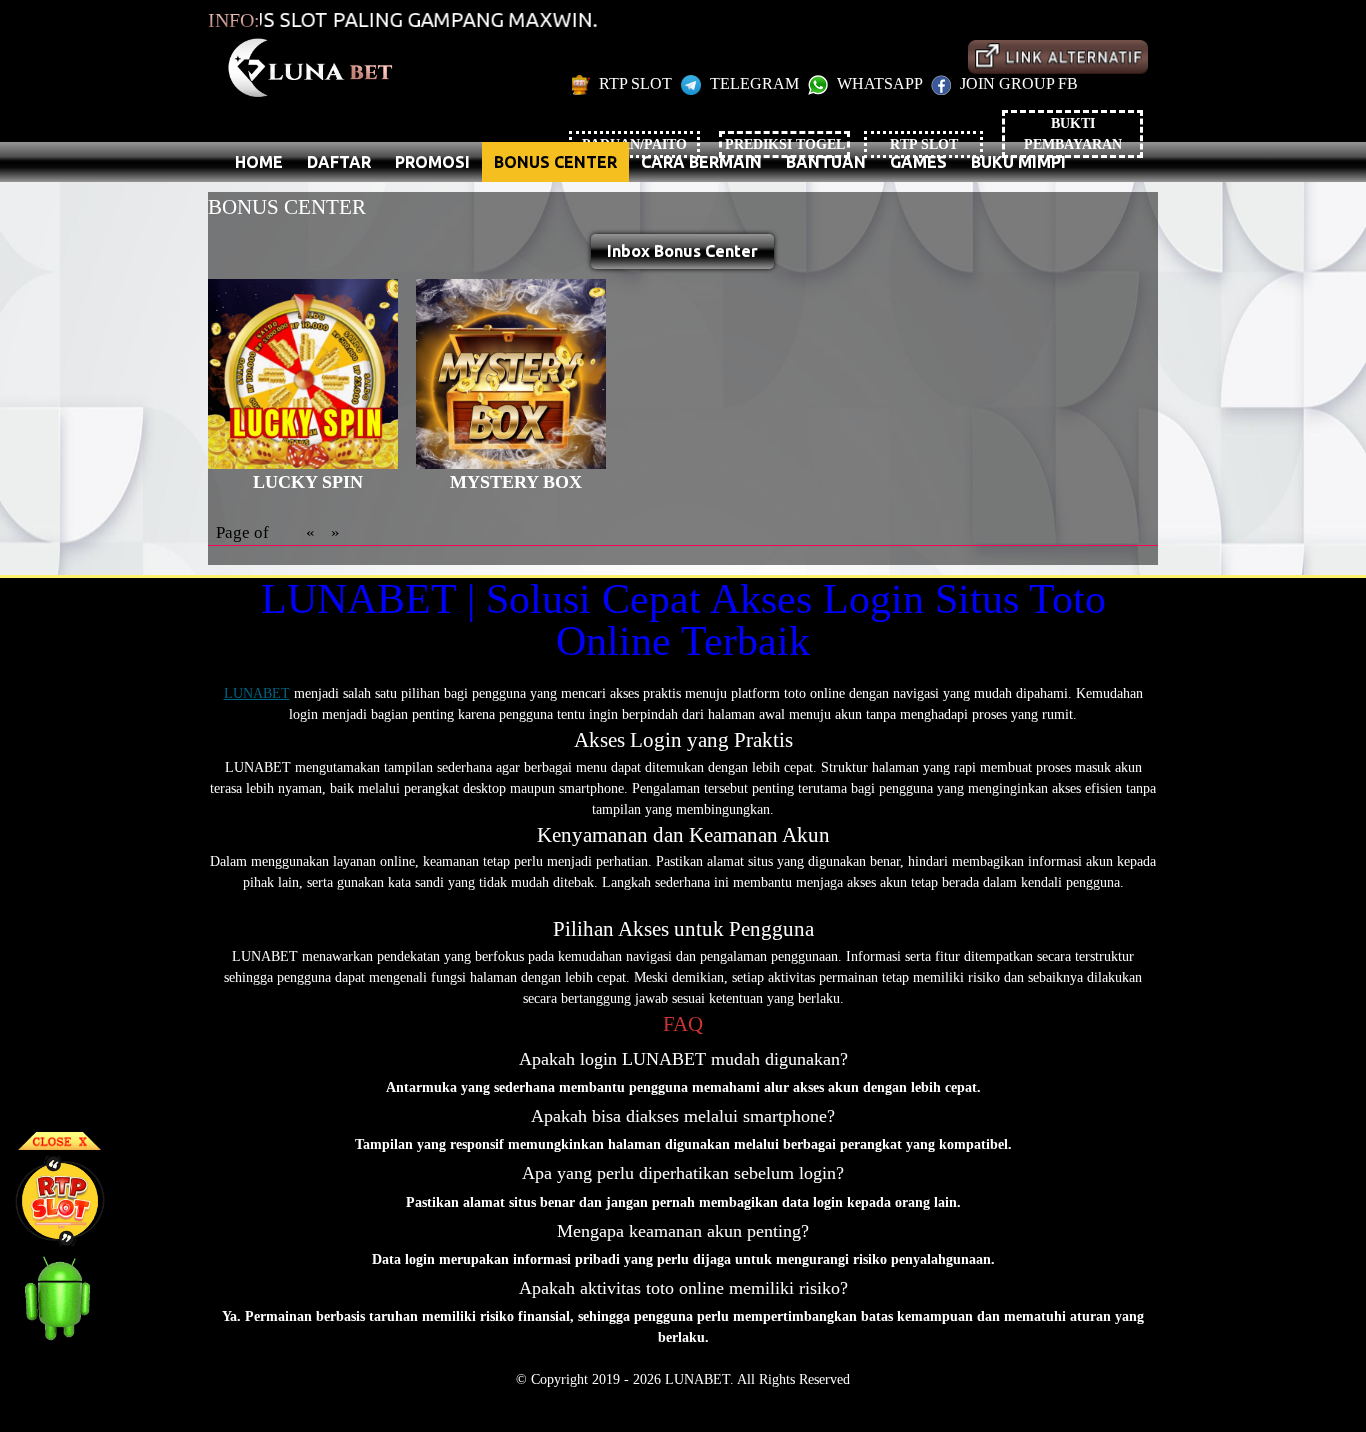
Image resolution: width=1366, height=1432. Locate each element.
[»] (1058, 57)
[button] (682, 251)
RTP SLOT (635, 83)
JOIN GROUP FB (1017, 83)
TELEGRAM (754, 83)
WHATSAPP (879, 83)
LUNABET (257, 693)
